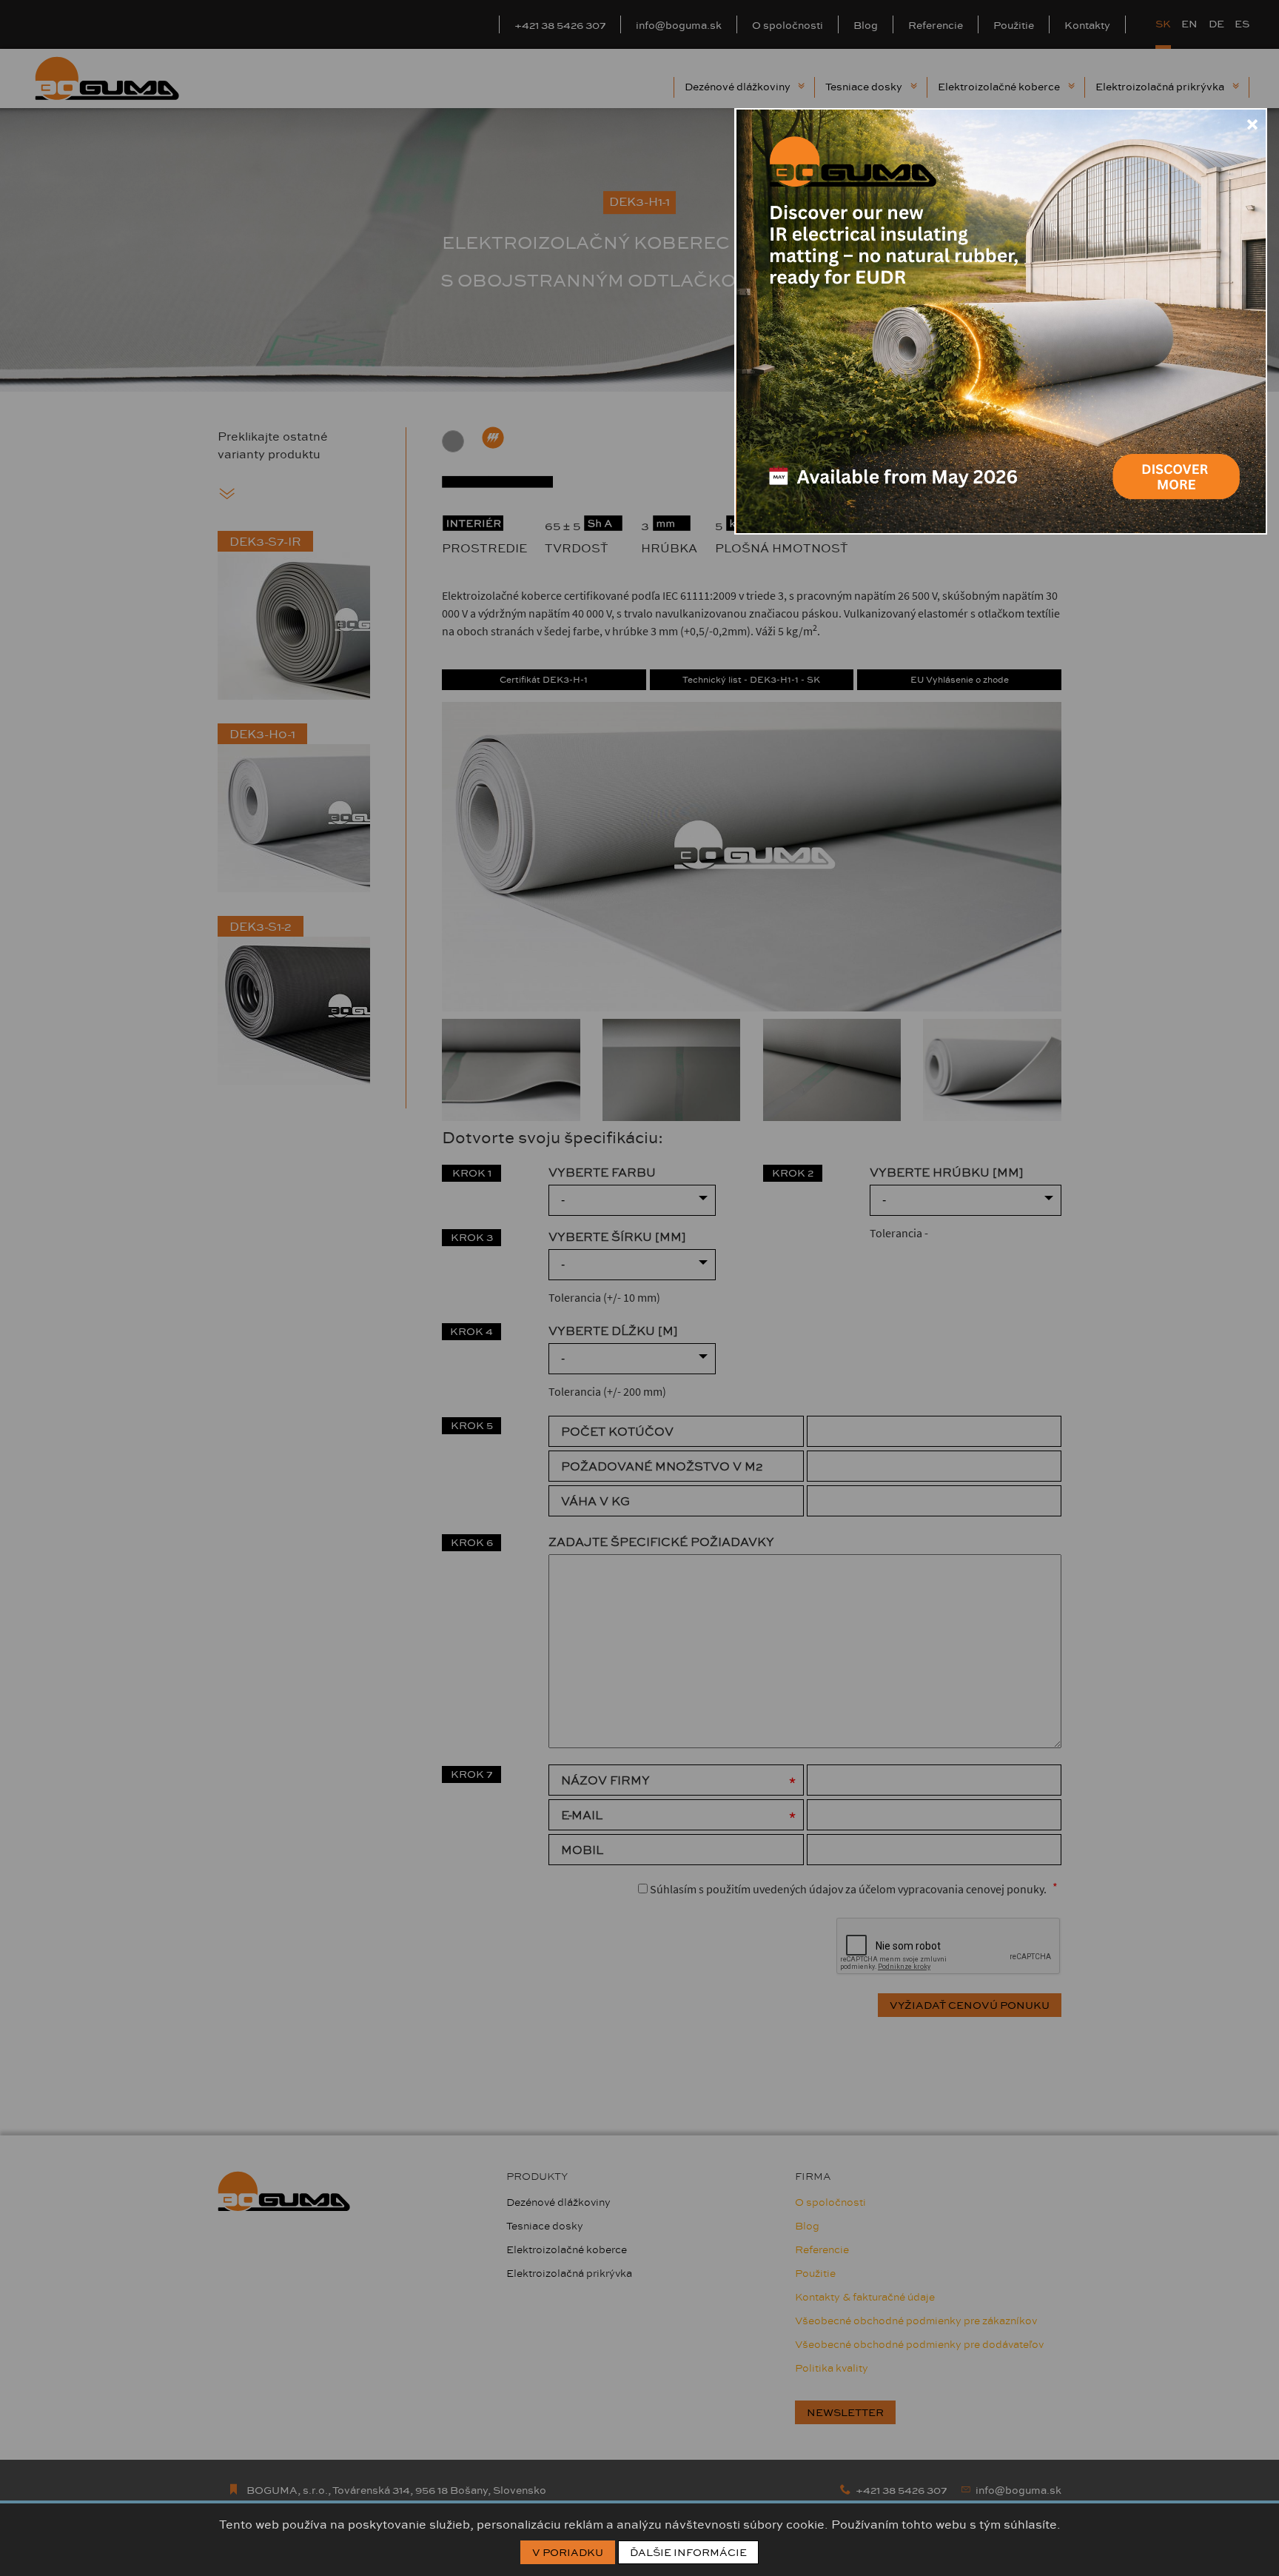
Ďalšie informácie (688, 2552)
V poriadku (568, 2552)
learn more (1175, 461)
